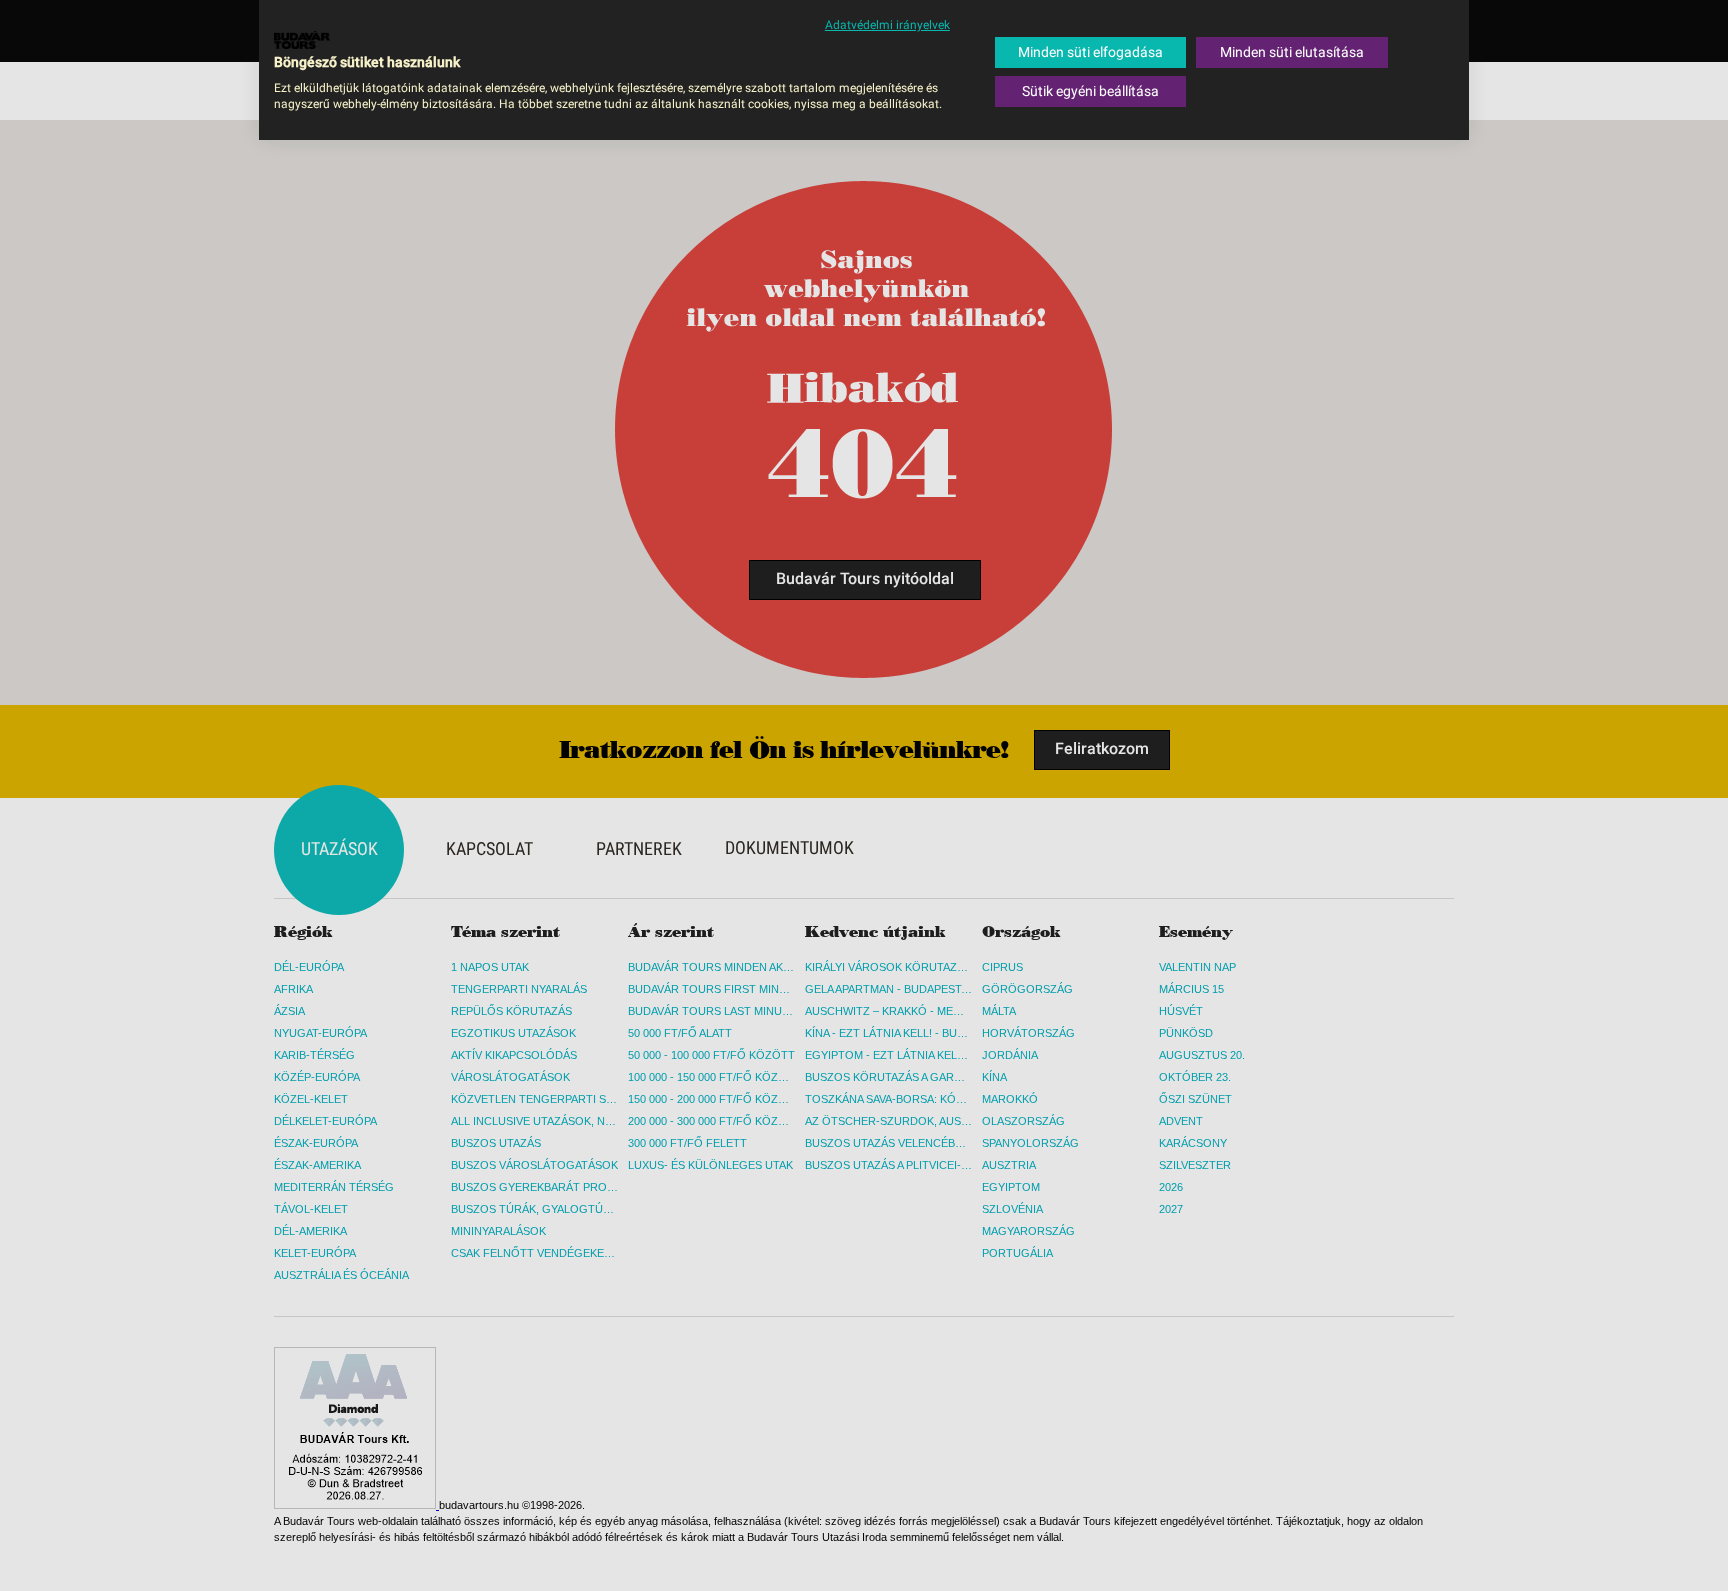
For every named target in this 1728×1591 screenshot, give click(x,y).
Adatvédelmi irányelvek (887, 25)
